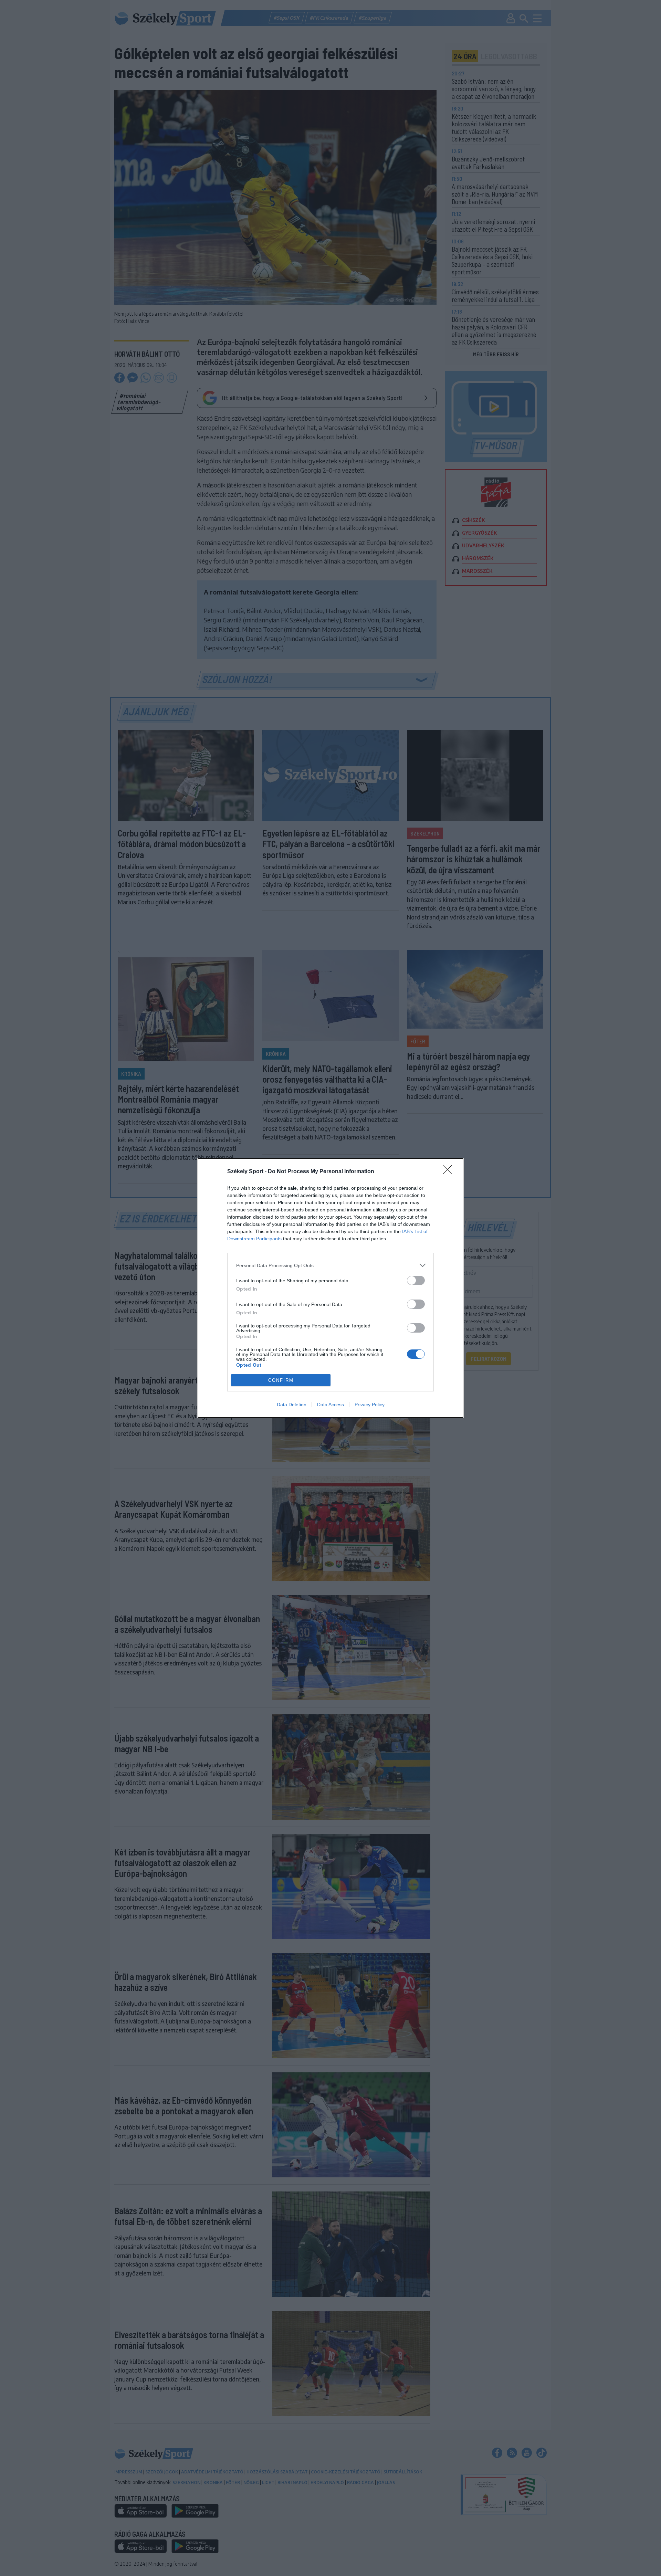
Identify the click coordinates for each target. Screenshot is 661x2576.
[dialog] (330, 1288)
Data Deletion (292, 1405)
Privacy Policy (370, 1405)
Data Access (330, 1405)
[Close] (450, 1172)
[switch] (416, 1280)
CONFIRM (281, 1380)
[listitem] (330, 1265)
